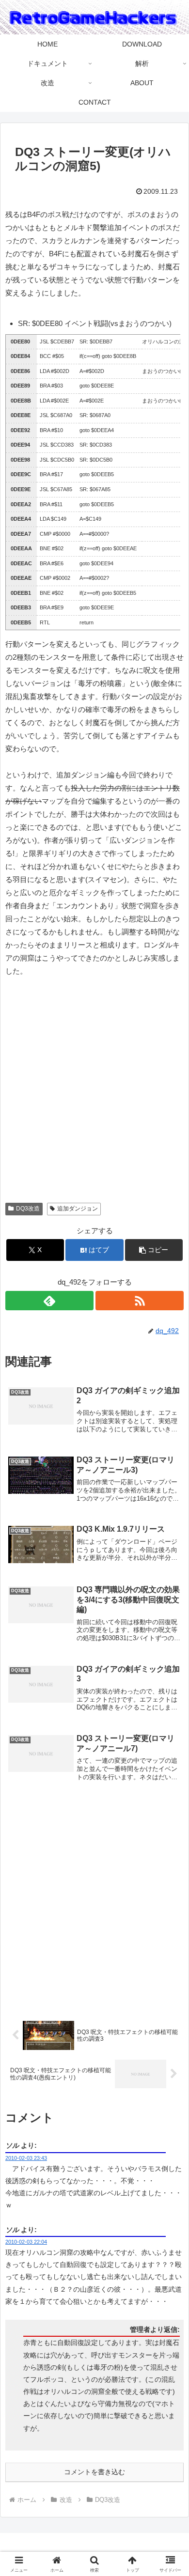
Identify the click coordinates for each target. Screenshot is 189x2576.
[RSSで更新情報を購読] (140, 1301)
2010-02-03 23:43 (26, 2158)
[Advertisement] (94, 1094)
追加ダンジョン (78, 1209)
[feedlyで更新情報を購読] (49, 1301)
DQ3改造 (28, 1209)
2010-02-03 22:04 (26, 2242)
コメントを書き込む (94, 2472)
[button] (154, 1250)
